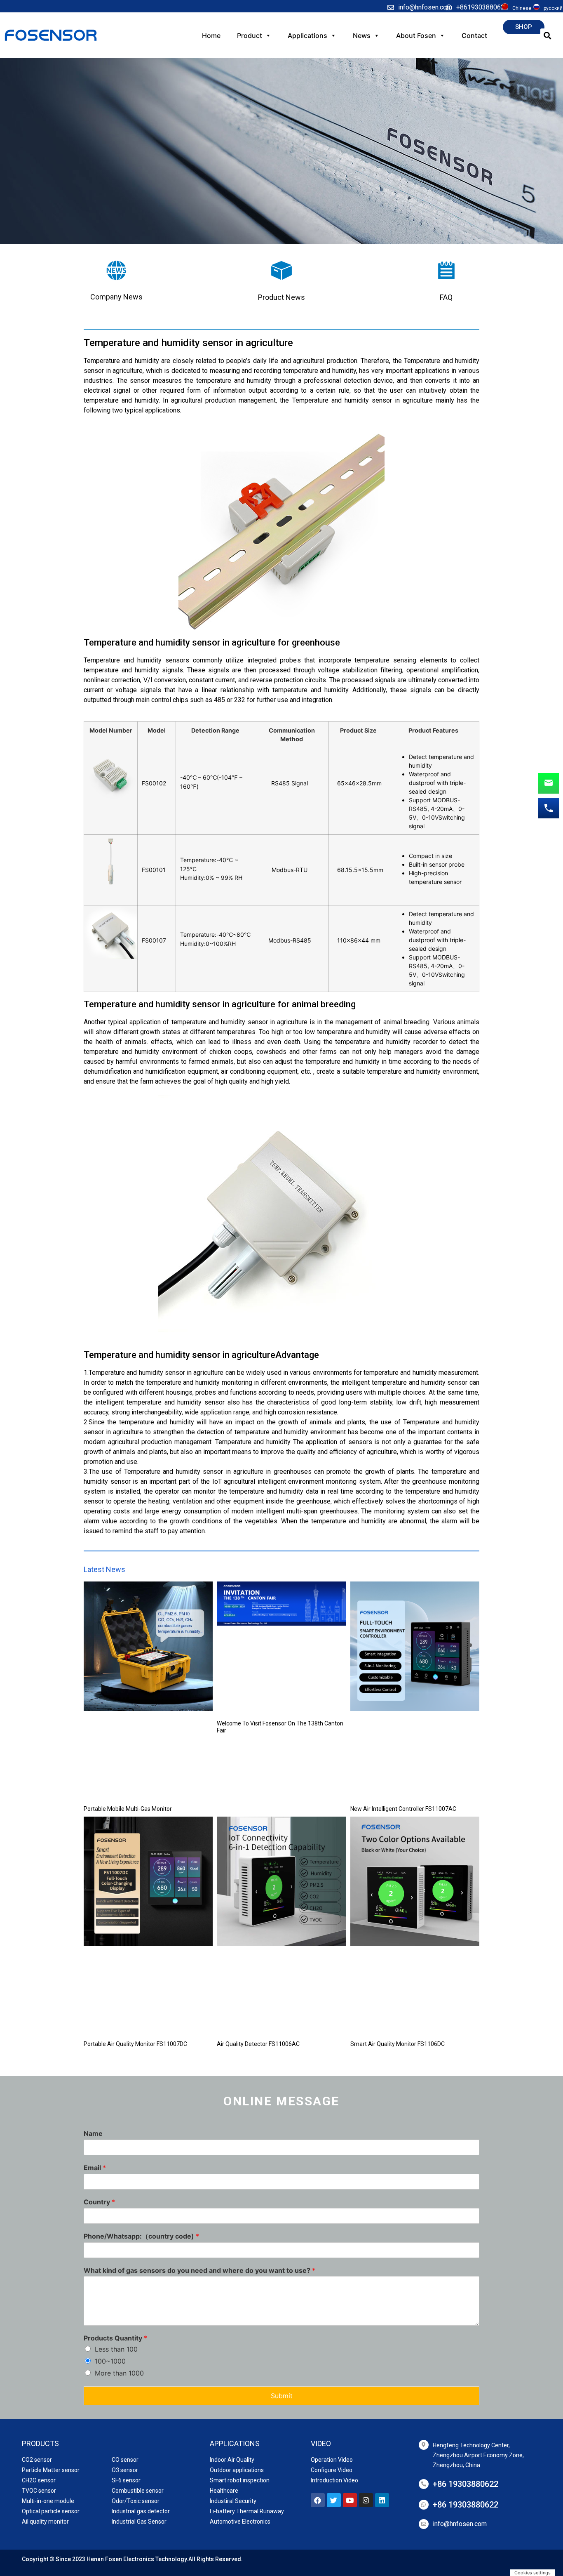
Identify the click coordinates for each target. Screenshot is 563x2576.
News (362, 35)
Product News (281, 297)
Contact (474, 35)
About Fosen (416, 35)
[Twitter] (334, 2500)
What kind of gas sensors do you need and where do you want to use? (199, 2270)
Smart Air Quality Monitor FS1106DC (398, 2044)
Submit (282, 2396)
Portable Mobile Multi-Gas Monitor (128, 1809)
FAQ (446, 297)
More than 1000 (119, 2373)
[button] (524, 27)
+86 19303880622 (466, 2484)
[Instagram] (366, 2500)
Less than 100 (116, 2349)
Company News (116, 297)
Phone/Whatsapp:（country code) (141, 2236)
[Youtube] (350, 2500)
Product (250, 35)
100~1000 (110, 2361)
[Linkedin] (382, 2500)
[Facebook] (318, 2500)
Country (99, 2202)
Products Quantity (115, 2338)
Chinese (522, 8)
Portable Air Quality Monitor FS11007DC (135, 2044)
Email (95, 2168)
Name (93, 2133)
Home (211, 35)
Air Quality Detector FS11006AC (258, 2044)
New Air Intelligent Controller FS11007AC (403, 1809)
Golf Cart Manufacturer (53, 2563)
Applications (307, 35)
